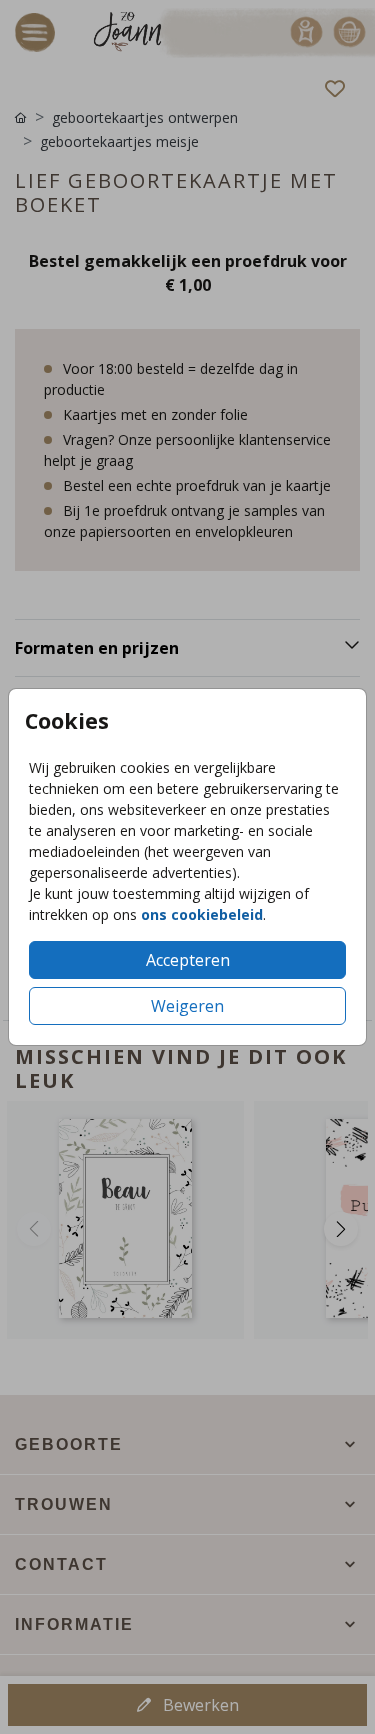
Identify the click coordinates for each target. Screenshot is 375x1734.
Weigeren (187, 1006)
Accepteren (188, 960)
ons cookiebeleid (202, 914)
